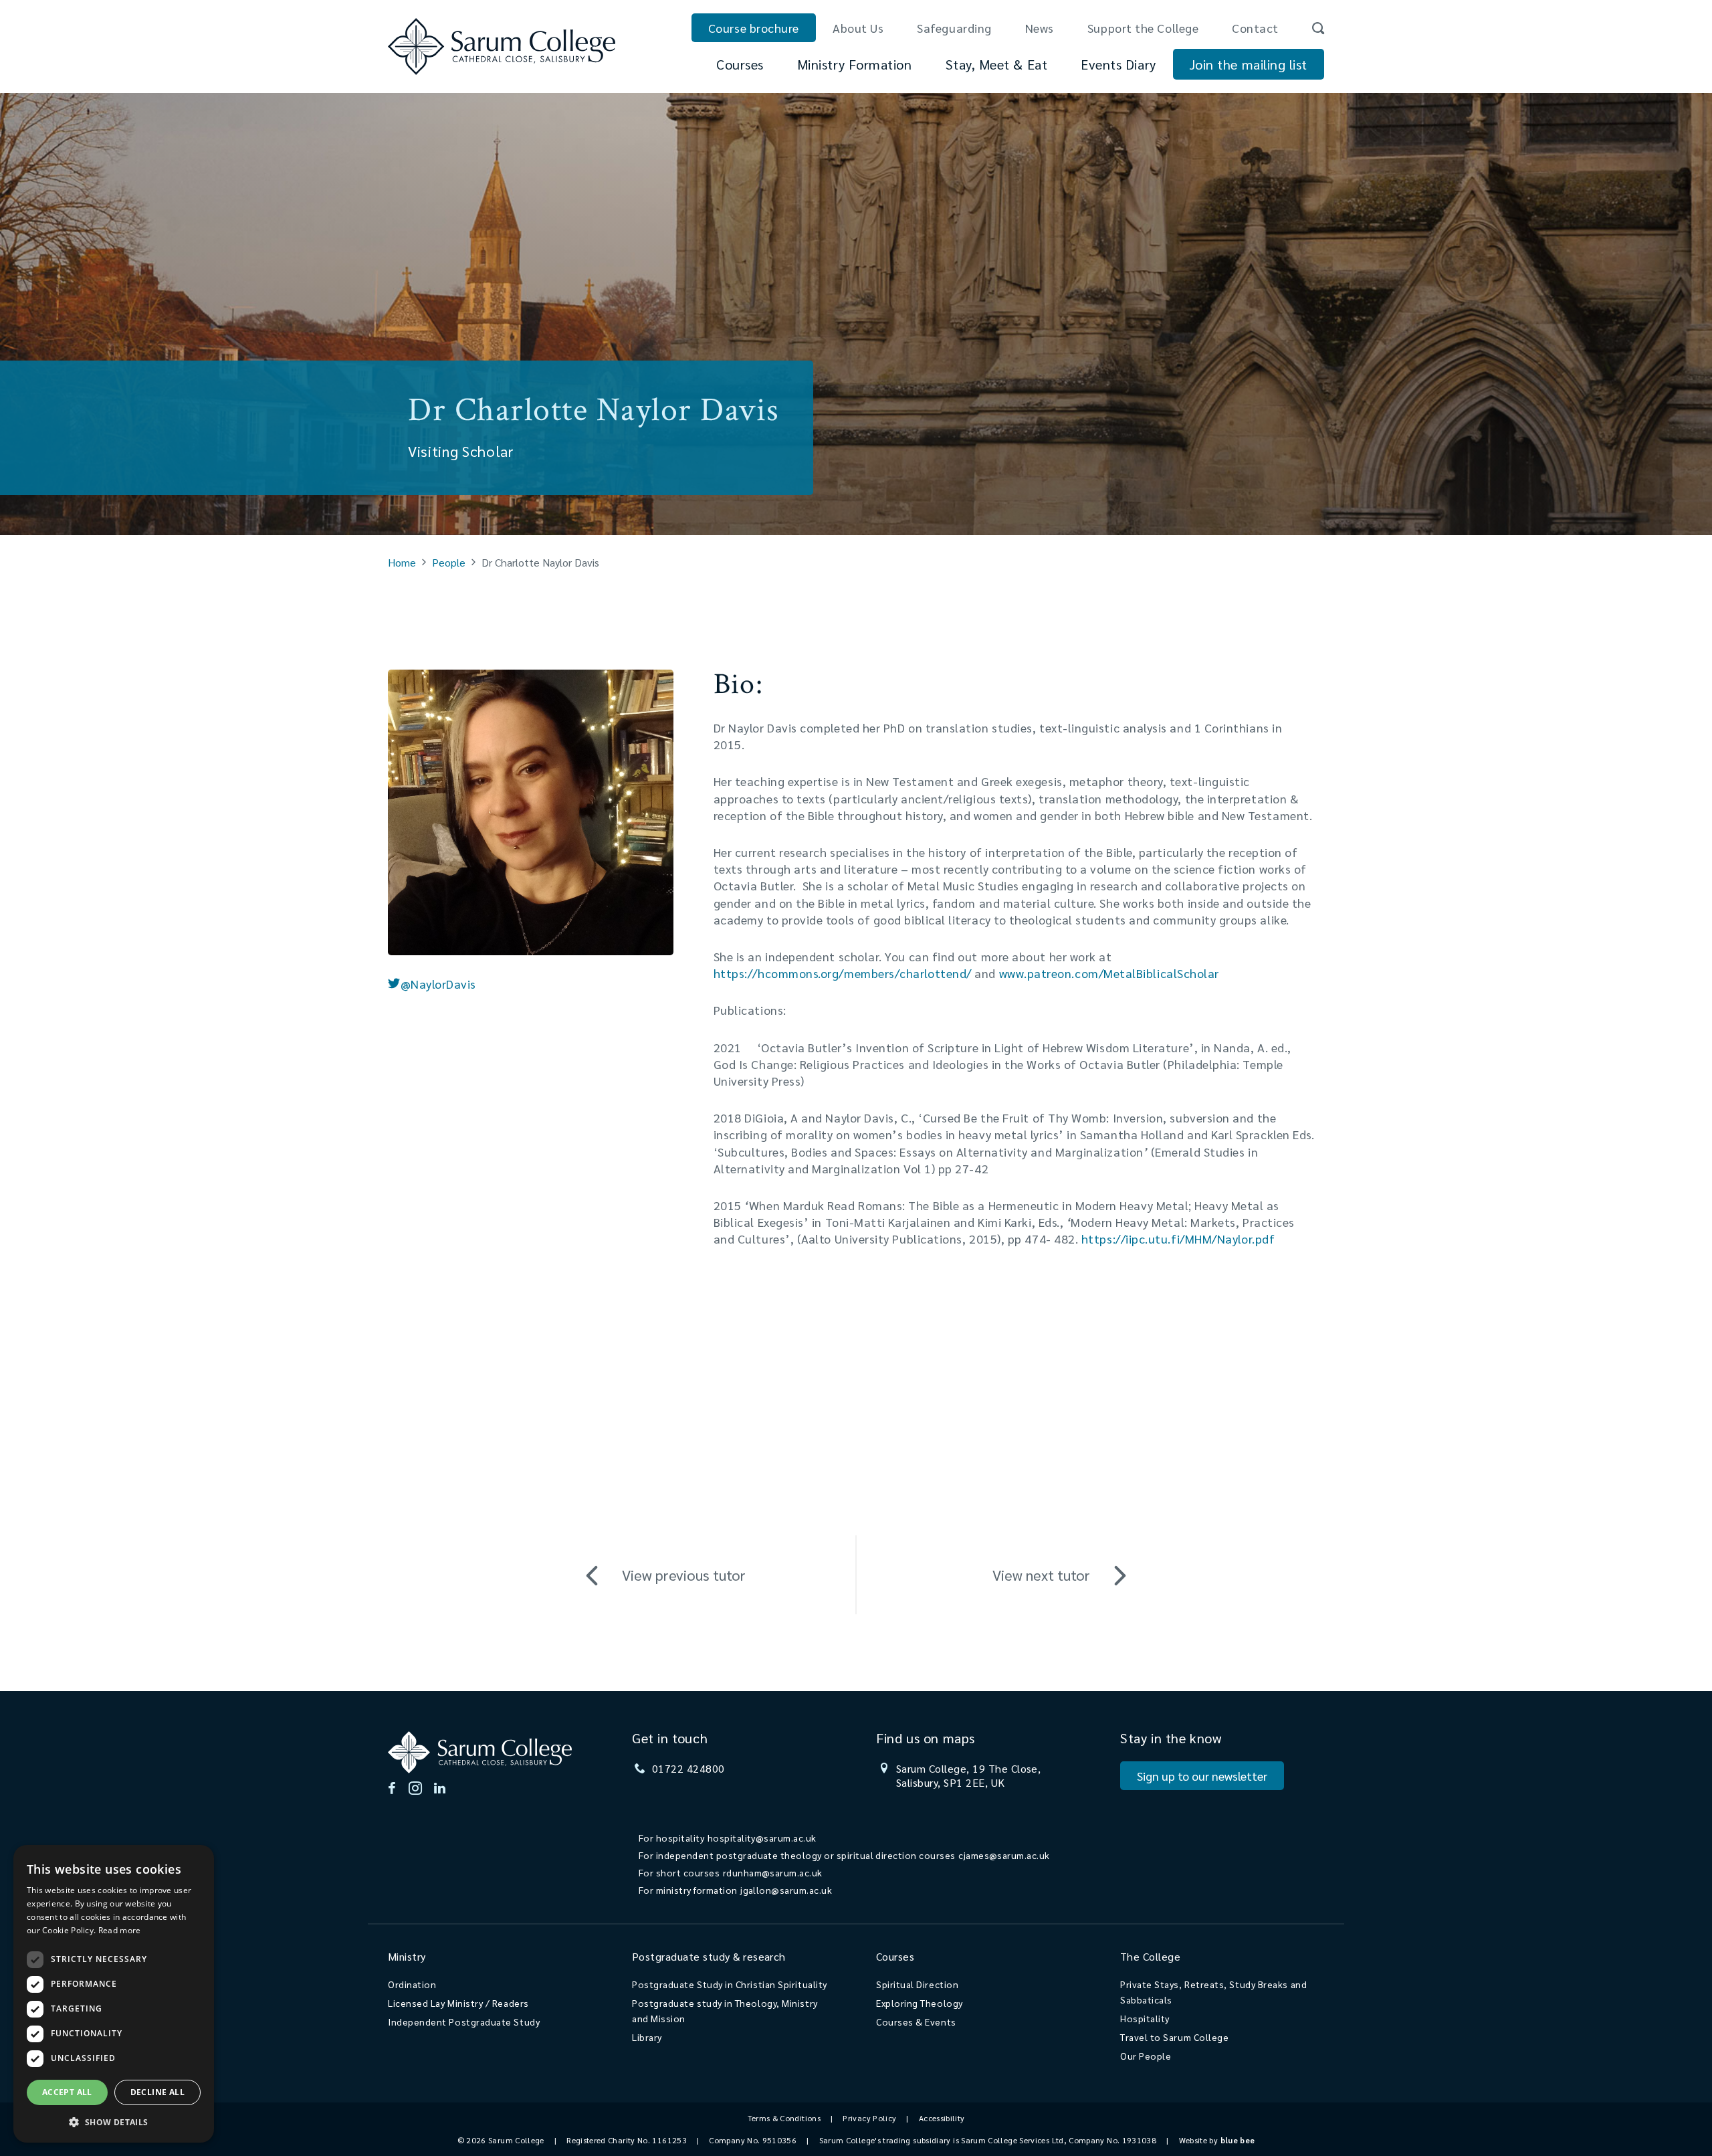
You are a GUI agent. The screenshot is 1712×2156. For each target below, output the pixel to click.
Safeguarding (954, 28)
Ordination (412, 1984)
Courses (740, 64)
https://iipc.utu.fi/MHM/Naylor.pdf (1178, 1239)
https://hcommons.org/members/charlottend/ (843, 973)
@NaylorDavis (438, 984)
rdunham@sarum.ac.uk (773, 1872)
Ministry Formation (855, 64)
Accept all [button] (67, 2092)
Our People (1146, 2056)
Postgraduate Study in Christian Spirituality (730, 1984)
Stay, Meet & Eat (997, 64)
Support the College (1143, 28)
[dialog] (114, 1994)
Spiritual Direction (917, 1984)
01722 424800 (688, 1768)
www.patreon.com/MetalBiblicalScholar (1109, 973)
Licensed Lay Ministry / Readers (458, 2003)
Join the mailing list (1249, 64)
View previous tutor (684, 1575)
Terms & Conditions (784, 2118)
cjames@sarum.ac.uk (1004, 1855)
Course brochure (754, 28)
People (449, 562)
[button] (114, 2122)
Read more (120, 1930)
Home (402, 562)
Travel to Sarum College (1174, 2037)
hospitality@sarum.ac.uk (762, 1838)
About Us (858, 28)
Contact (1255, 28)
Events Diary (1118, 64)
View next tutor (1041, 1575)
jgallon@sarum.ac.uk (786, 1890)
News (1040, 28)
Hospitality (1145, 2018)
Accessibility (942, 2118)
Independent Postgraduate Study (464, 2022)
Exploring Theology (920, 2003)
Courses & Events (916, 2022)
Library (647, 2037)
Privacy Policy (869, 2118)
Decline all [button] (157, 2092)
